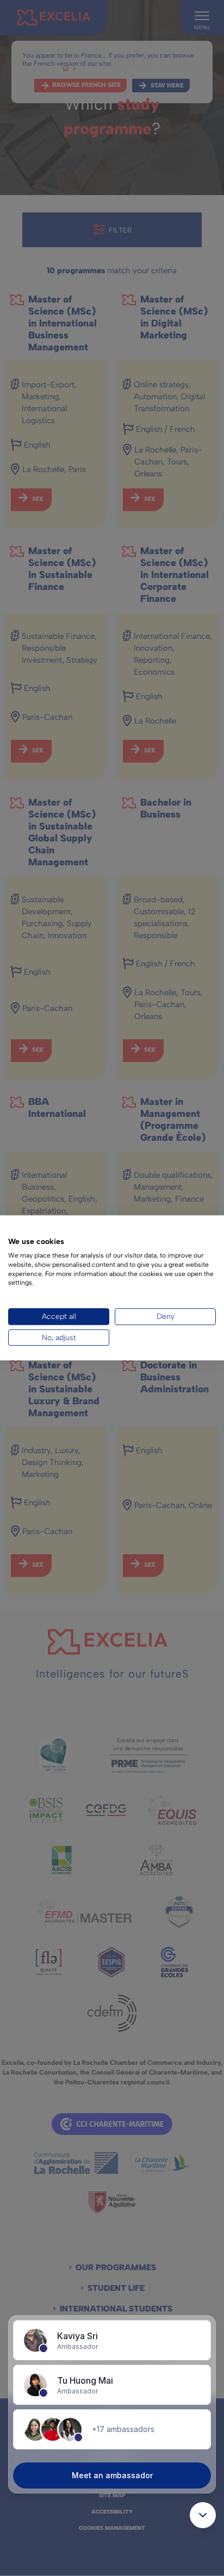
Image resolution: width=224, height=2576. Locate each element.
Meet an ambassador (112, 2475)
